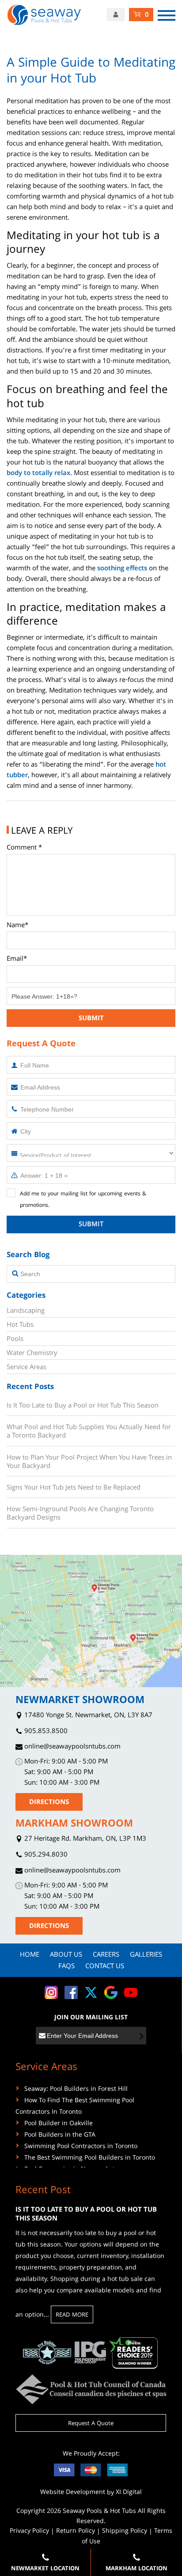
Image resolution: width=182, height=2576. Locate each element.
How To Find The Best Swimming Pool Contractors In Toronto (75, 2107)
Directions (49, 1803)
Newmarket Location (45, 2569)
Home (30, 1955)
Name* (17, 926)
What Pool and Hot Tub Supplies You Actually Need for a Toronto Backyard (89, 1432)
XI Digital (129, 2493)
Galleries (146, 1955)
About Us (66, 1955)
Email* (17, 959)
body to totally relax (38, 474)
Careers (106, 1955)
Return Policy (76, 2531)
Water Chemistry (32, 1354)
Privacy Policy (29, 2531)
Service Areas (27, 1368)
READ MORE (72, 2315)
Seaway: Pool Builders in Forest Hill (76, 2089)
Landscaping (26, 1311)
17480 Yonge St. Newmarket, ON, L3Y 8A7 (87, 1716)
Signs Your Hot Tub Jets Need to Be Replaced (74, 1488)
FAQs (66, 1967)
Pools (15, 1340)
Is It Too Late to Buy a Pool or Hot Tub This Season (83, 1406)
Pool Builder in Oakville (59, 2124)
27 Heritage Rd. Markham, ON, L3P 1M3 (84, 1840)
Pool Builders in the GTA (60, 2135)
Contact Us (105, 1967)
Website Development (73, 2493)
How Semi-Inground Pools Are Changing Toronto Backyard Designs (80, 1514)
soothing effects (122, 569)
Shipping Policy (125, 2531)
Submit (91, 1225)
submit (91, 1019)
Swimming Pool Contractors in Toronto (81, 2147)
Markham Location (136, 2569)
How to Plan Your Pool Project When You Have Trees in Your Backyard (89, 1462)
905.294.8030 (45, 1855)
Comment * (24, 848)
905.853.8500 (45, 1732)
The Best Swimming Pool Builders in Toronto (90, 2158)
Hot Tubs (20, 1325)
